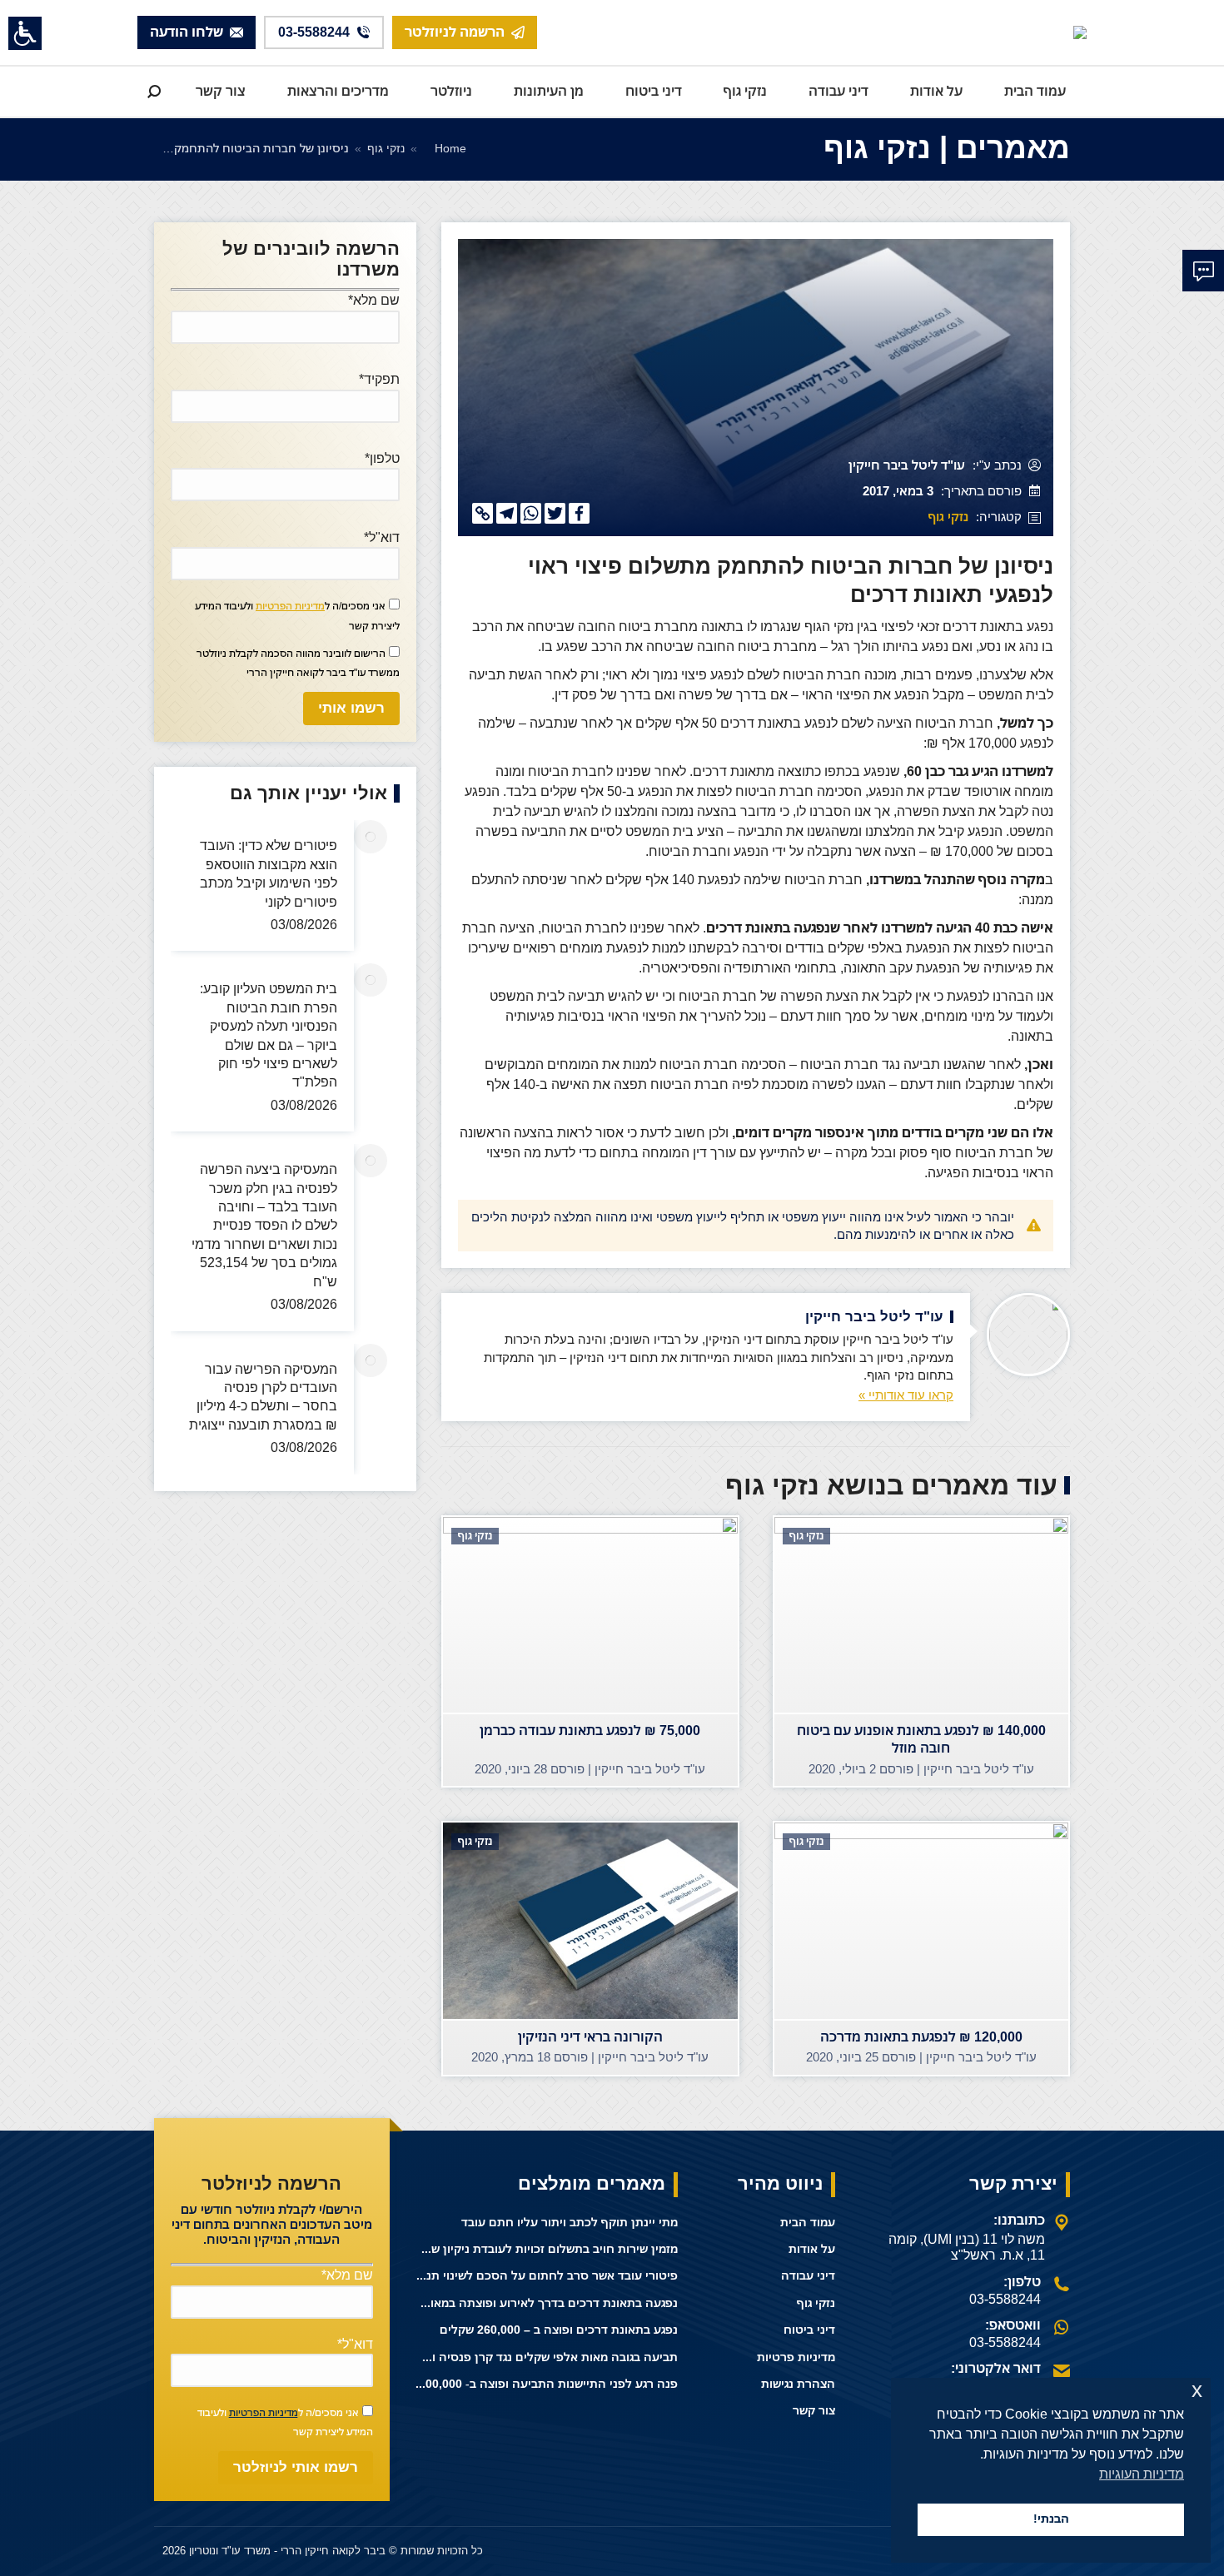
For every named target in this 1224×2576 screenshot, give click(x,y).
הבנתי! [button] (1051, 2519)
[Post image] (371, 837)
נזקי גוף (948, 517)
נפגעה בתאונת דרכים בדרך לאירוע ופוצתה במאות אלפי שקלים (547, 2303)
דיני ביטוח (809, 2330)
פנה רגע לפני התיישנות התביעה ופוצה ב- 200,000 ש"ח (547, 2384)
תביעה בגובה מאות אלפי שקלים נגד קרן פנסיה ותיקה (547, 2357)
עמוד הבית (808, 2223)
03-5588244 (1005, 2299)
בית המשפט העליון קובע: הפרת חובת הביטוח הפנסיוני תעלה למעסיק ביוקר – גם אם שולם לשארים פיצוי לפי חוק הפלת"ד (269, 1035)
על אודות (812, 2249)
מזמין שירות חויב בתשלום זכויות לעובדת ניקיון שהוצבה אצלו (547, 2249)
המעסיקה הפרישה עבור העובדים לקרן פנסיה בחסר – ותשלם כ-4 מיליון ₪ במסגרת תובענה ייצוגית (263, 1396)
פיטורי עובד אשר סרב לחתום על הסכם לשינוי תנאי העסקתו (547, 2276)
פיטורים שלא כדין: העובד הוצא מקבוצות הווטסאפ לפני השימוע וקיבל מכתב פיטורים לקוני (269, 873)
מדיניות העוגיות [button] (1142, 2474)
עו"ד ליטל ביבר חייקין (907, 466)
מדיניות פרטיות (796, 2357)
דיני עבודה (808, 2276)
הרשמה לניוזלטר (455, 32)
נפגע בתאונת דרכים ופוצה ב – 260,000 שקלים (559, 2330)
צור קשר (814, 2411)
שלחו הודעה (187, 32)
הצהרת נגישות (798, 2384)
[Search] (154, 92)
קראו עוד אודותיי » (906, 1395)
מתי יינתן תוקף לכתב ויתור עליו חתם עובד (570, 2223)
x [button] (1197, 2390)
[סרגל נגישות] (25, 33)
